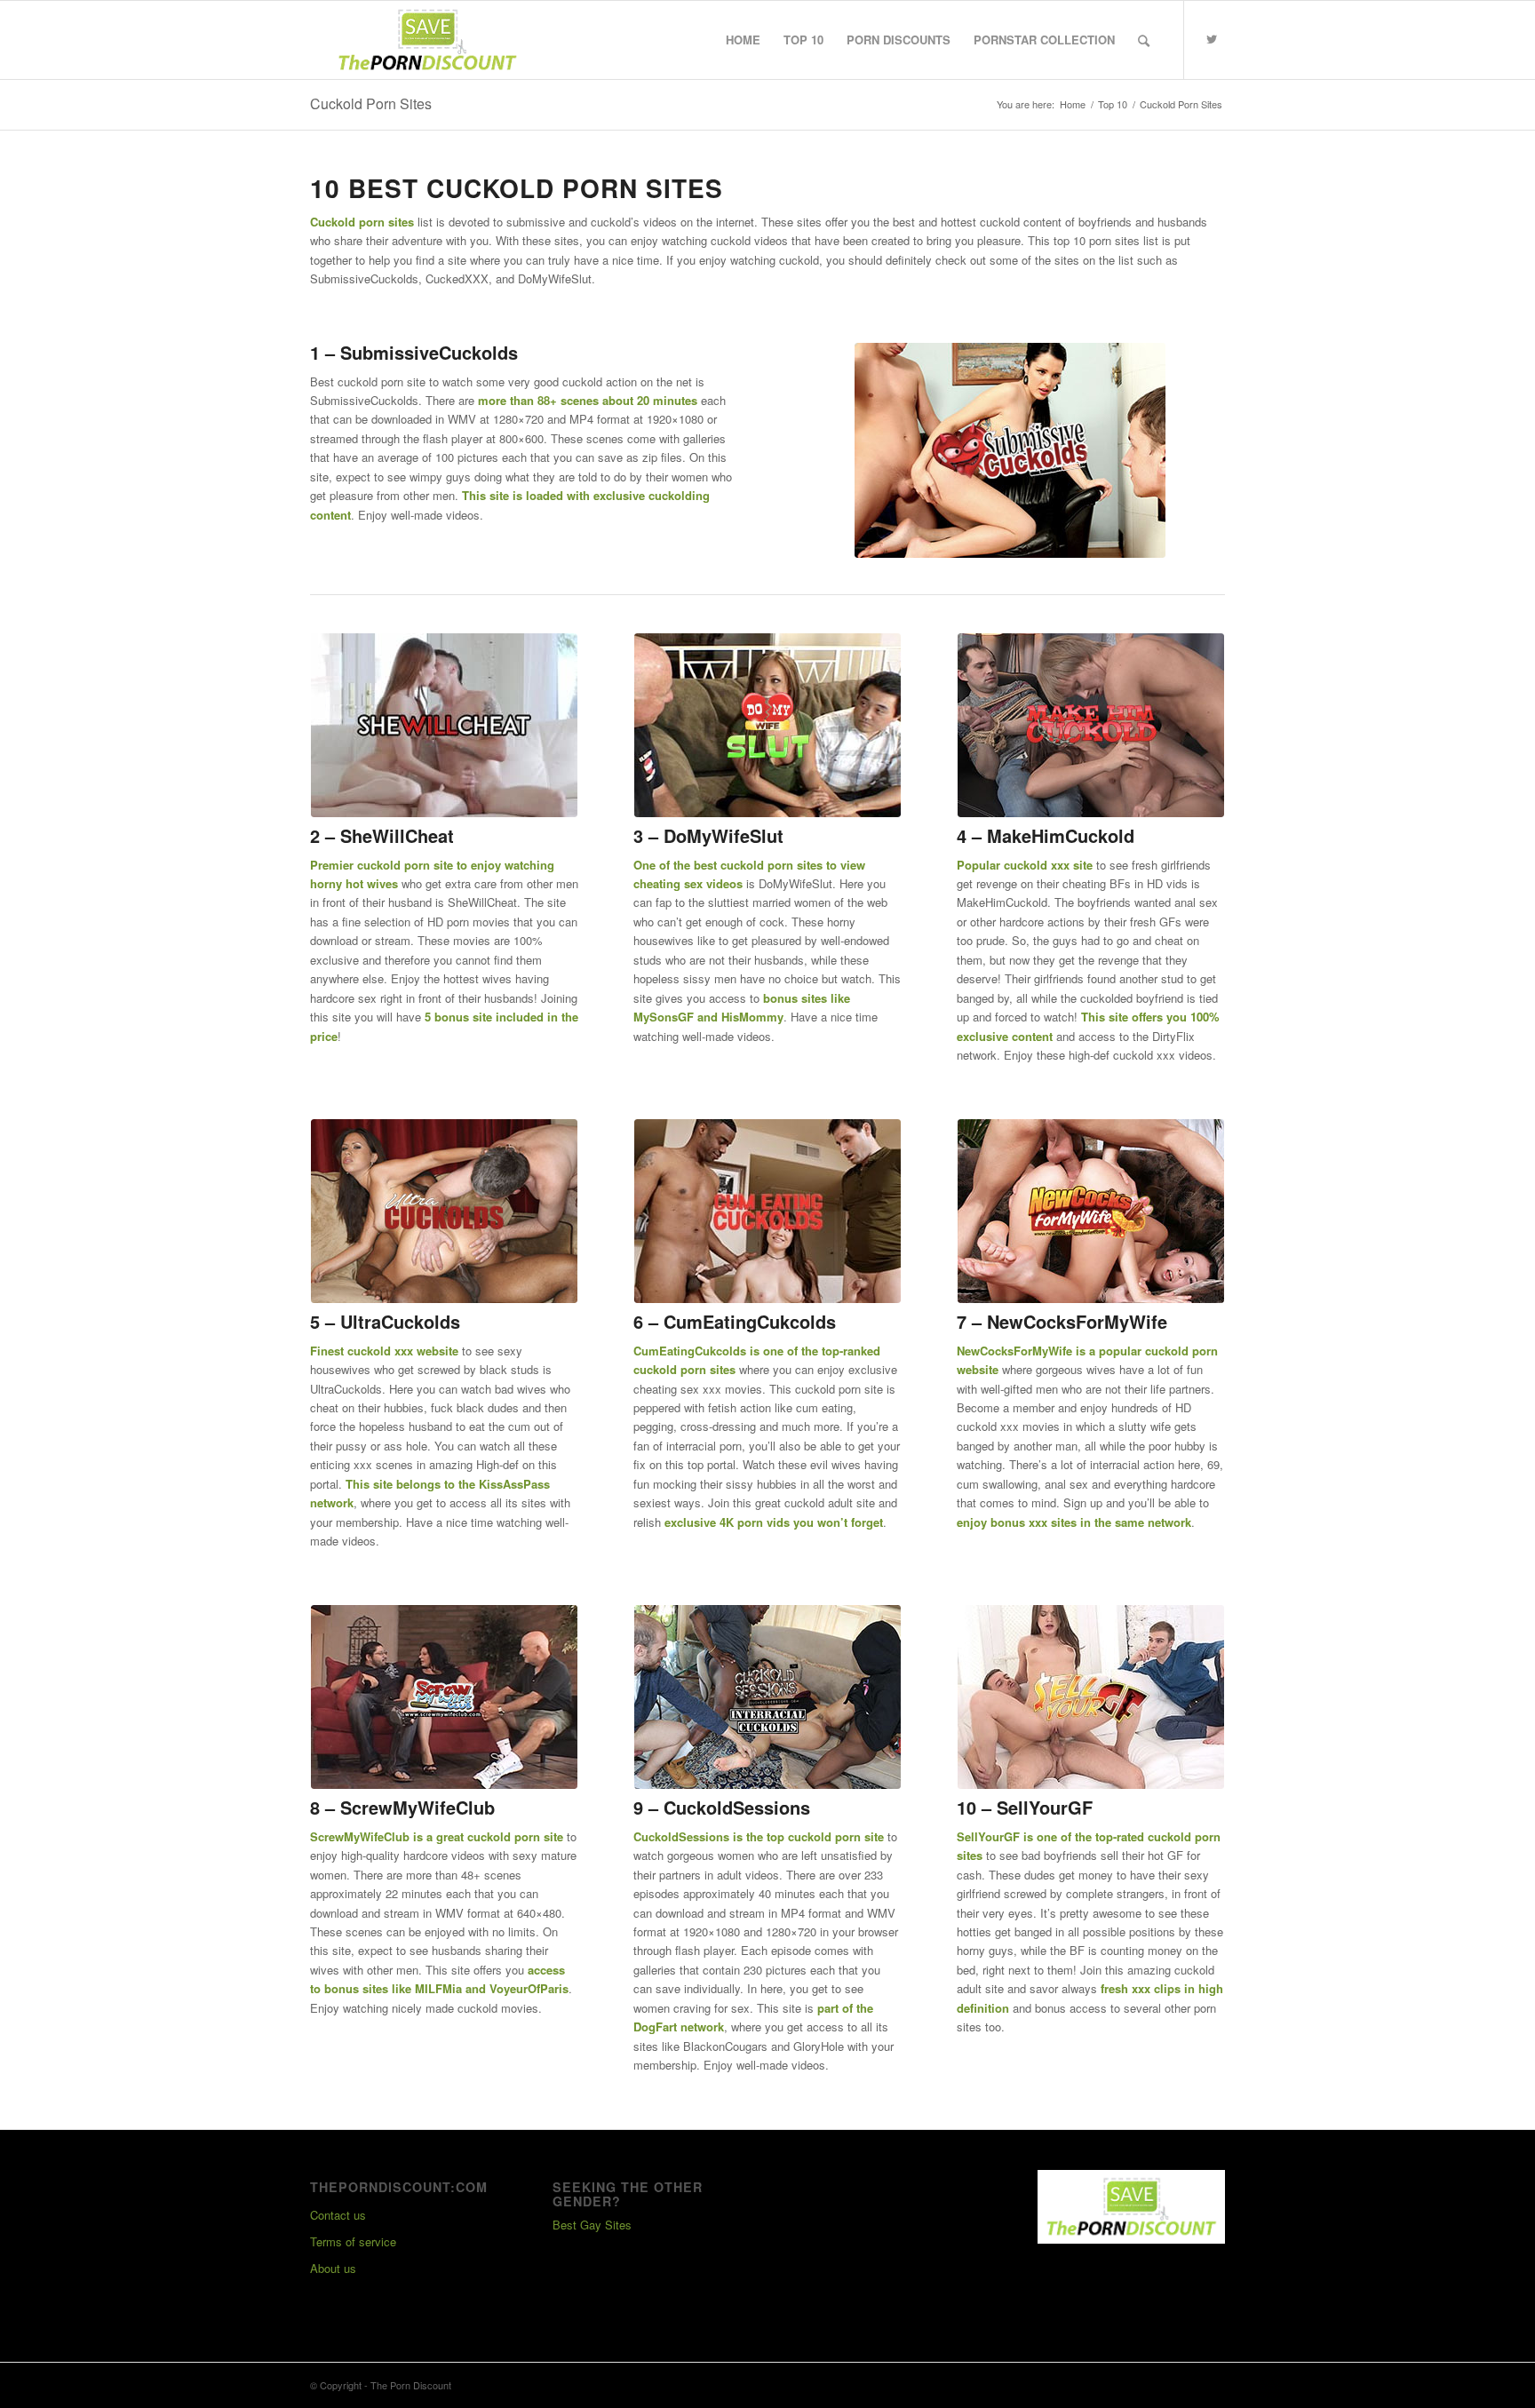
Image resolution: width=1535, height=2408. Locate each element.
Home (1073, 104)
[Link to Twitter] (1212, 39)
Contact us (338, 2215)
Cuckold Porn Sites (371, 103)
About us (333, 2268)
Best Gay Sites (592, 2225)
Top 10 (1113, 104)
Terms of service (353, 2241)
